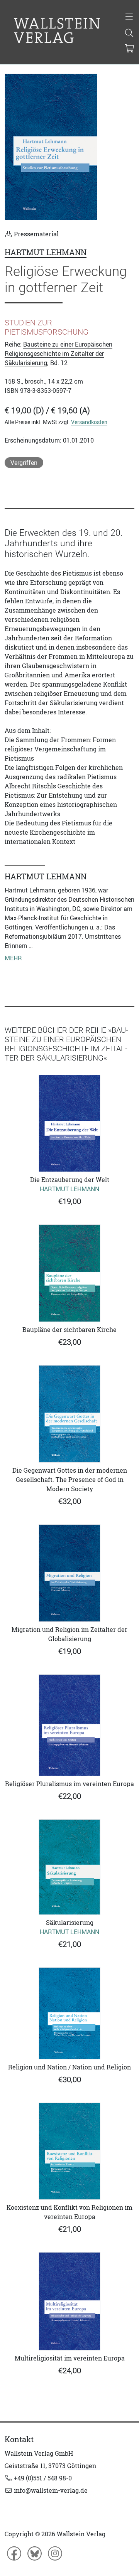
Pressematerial (36, 234)
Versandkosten (89, 422)
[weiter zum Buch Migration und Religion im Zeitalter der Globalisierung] (69, 1573)
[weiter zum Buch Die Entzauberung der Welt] (69, 1123)
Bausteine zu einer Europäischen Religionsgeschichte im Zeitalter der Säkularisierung (58, 354)
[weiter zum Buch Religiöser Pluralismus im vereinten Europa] (69, 1725)
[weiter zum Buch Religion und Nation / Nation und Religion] (69, 2013)
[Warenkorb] (130, 49)
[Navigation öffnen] (129, 17)
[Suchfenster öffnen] (129, 34)
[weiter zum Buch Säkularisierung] (69, 1867)
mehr (13, 958)
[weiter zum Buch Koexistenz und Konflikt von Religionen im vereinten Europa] (69, 2151)
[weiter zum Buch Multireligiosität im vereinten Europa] (69, 2301)
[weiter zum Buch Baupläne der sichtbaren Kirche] (69, 1273)
